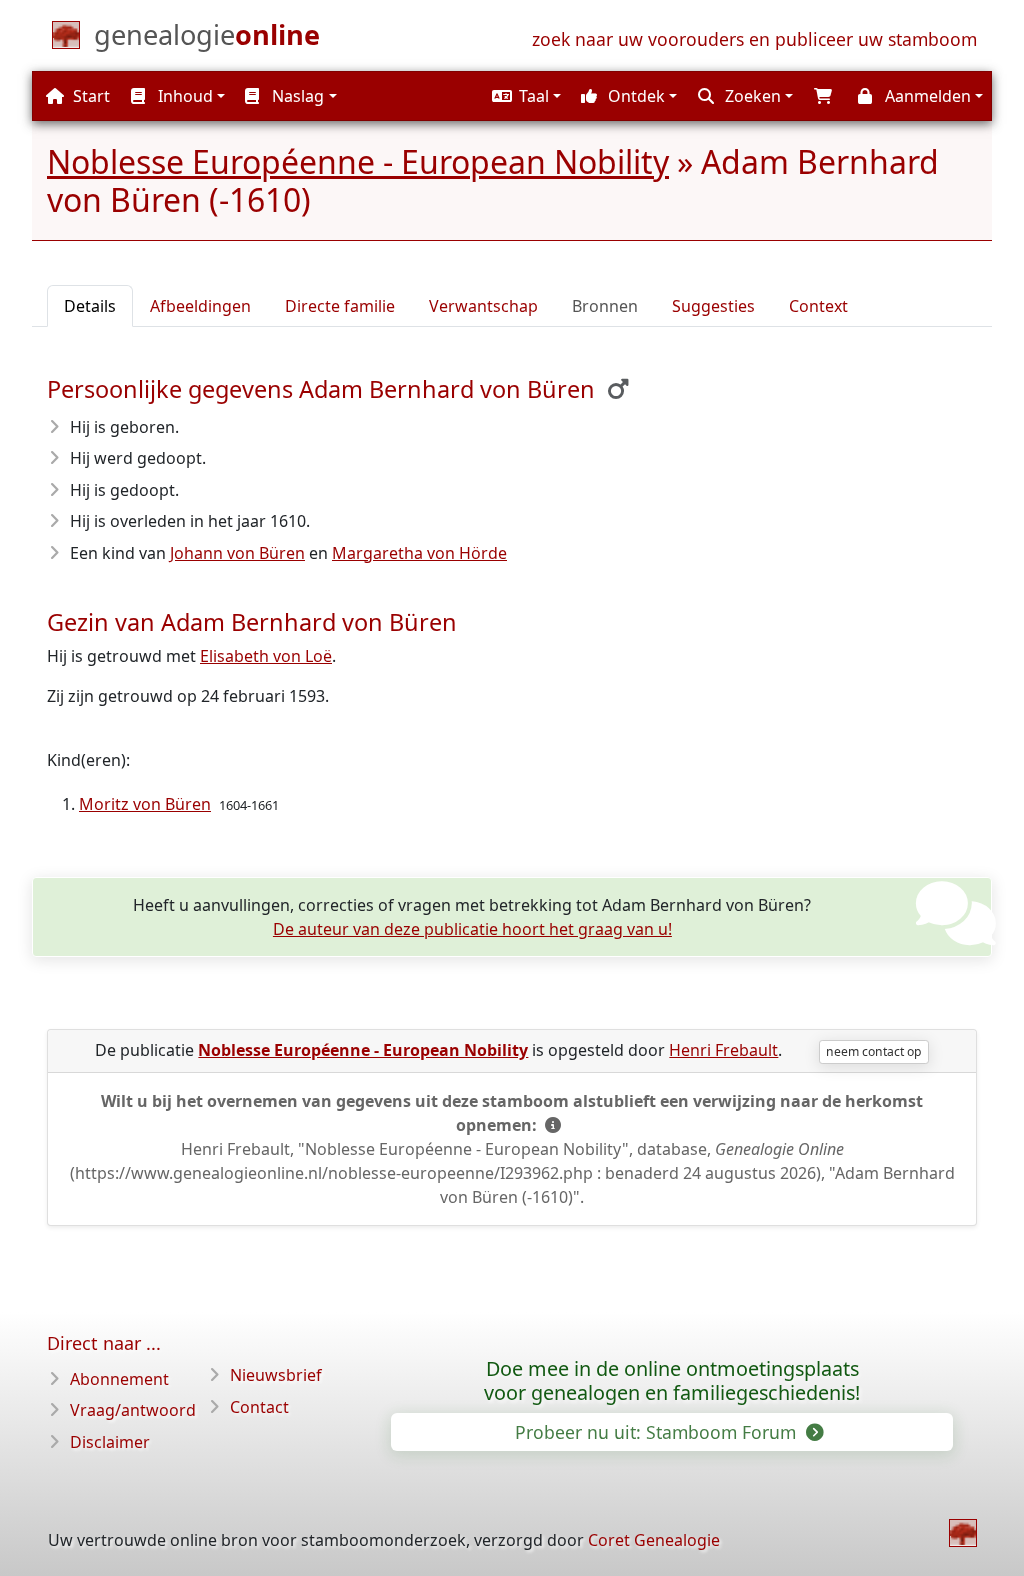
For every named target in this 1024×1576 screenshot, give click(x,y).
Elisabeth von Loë (266, 656)
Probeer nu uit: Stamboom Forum (658, 1432)
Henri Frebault (723, 1050)
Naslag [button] (296, 96)
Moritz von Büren (145, 804)
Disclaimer (110, 1442)
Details (90, 306)
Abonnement (119, 1379)
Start (89, 96)
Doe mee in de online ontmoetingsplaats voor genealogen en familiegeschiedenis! (672, 1381)
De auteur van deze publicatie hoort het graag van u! (472, 929)
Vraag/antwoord (133, 1410)
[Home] (963, 1533)
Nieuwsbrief (276, 1375)
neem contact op (873, 1051)
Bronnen (605, 306)
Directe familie (340, 306)
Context (818, 306)
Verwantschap (483, 306)
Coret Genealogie (654, 1540)
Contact (259, 1407)
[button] (524, 96)
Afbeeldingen (200, 306)
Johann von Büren (237, 553)
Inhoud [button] (183, 96)
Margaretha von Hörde (419, 553)
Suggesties (713, 306)
